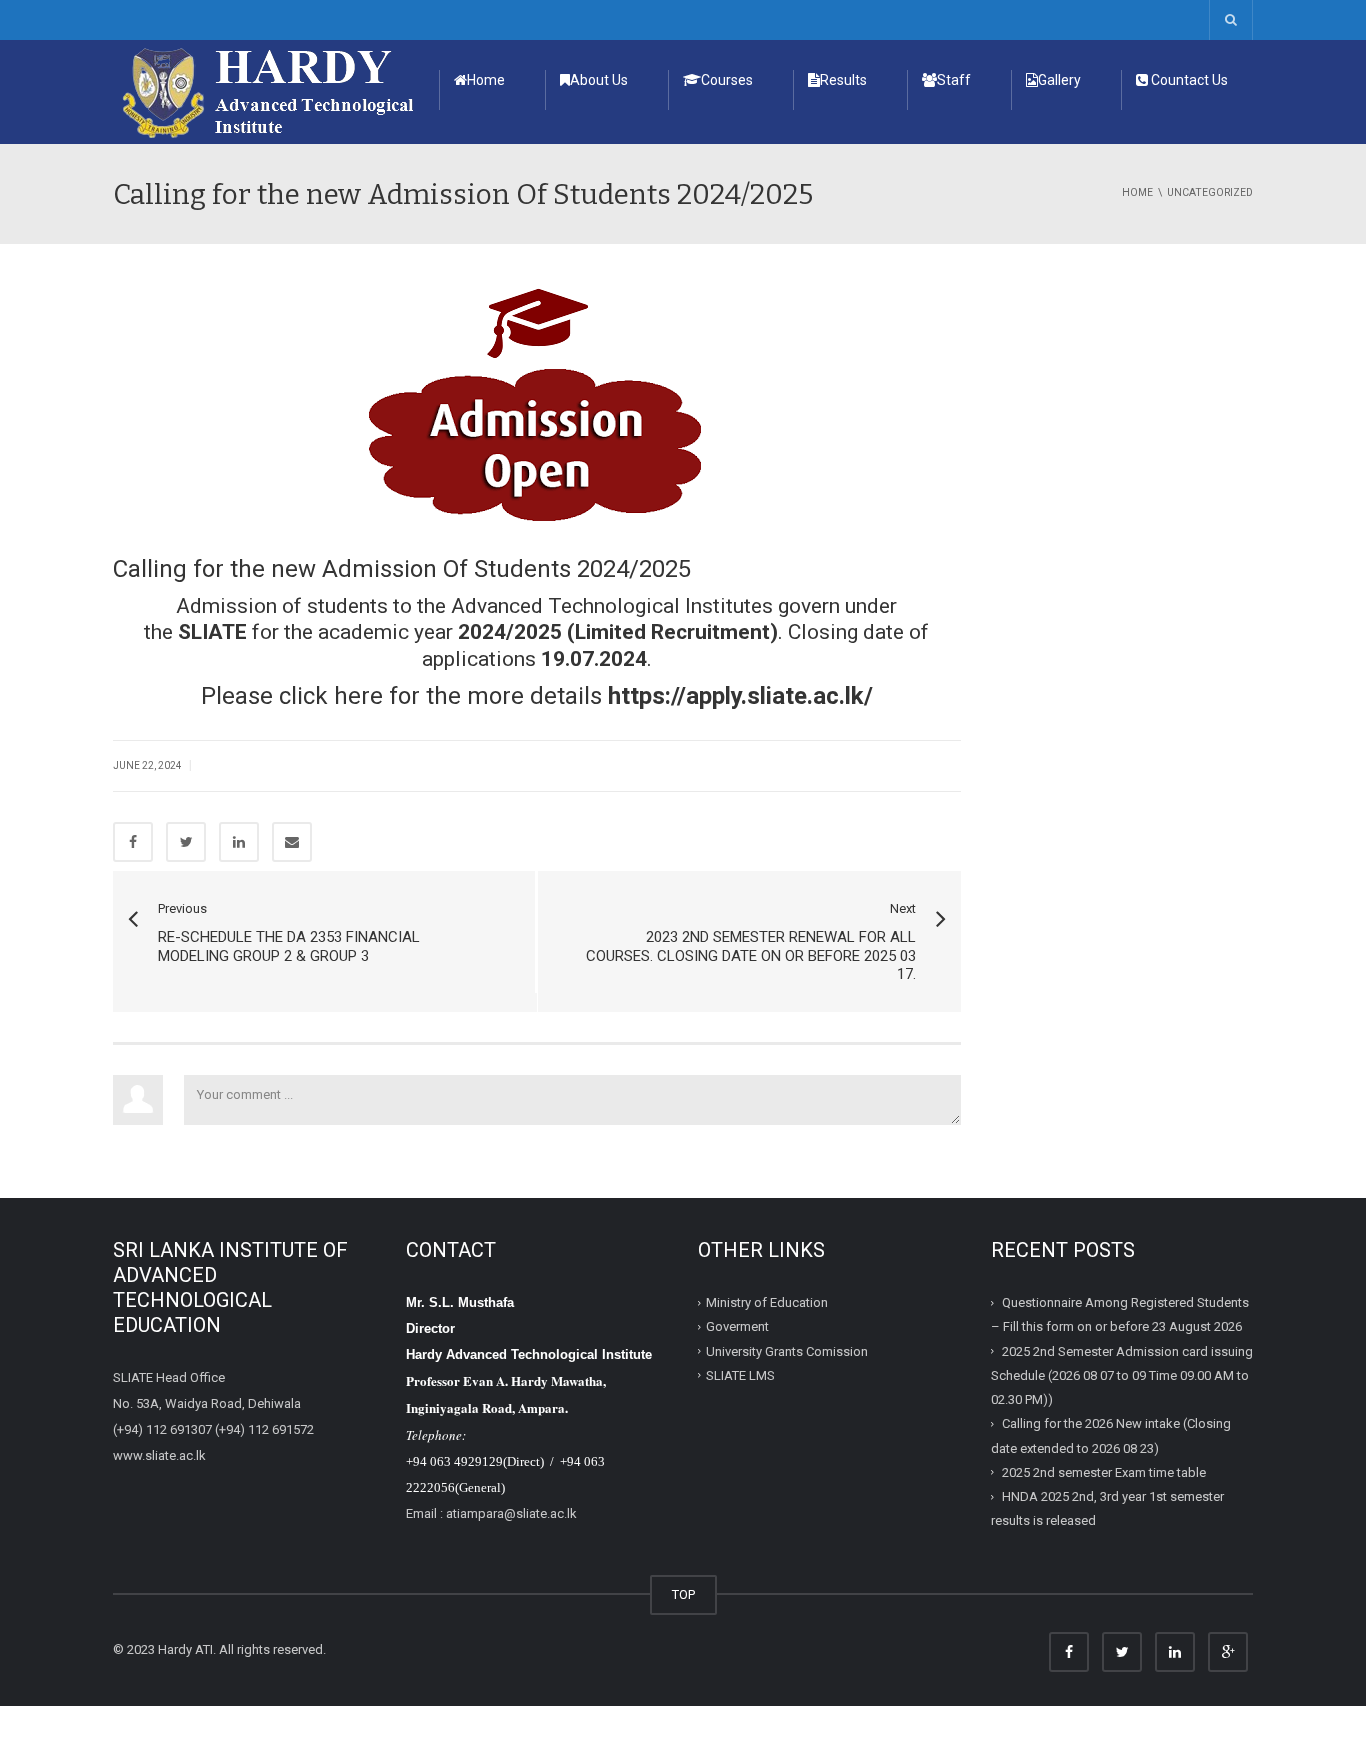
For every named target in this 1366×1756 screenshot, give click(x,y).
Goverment (737, 1326)
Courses (727, 80)
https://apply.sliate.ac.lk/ (740, 696)
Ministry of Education (767, 1302)
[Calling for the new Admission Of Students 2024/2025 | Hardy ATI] (269, 90)
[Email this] (292, 842)
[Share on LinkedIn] (239, 842)
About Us (599, 80)
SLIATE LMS (740, 1375)
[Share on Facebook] (133, 842)
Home (486, 80)
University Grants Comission (787, 1350)
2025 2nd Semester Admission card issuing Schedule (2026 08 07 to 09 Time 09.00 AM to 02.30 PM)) (1122, 1375)
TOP (683, 1594)
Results (843, 80)
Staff (954, 80)
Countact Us (1188, 80)
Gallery (1059, 80)
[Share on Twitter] (186, 842)
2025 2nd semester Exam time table (1104, 1472)
